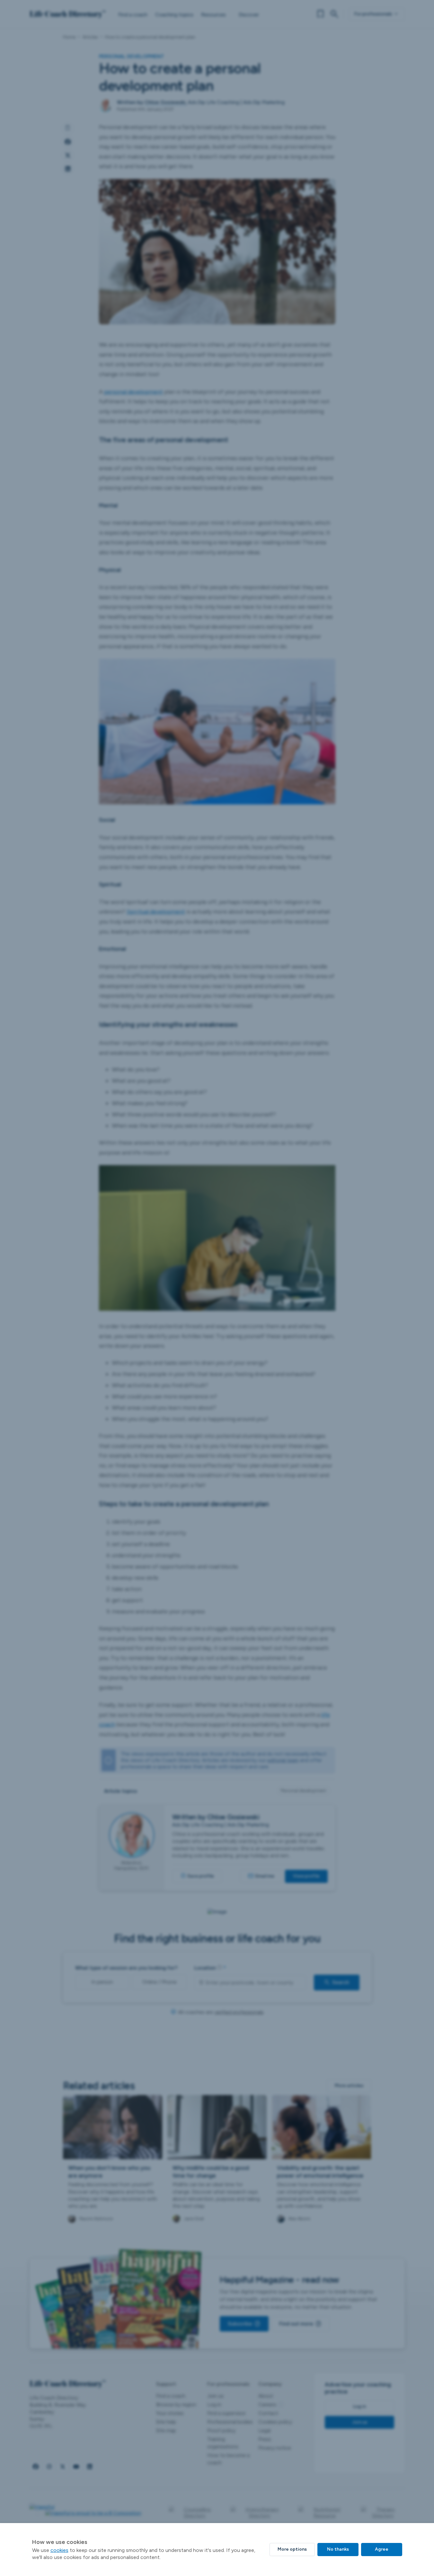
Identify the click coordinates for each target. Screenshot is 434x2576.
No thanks (338, 2549)
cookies (59, 2550)
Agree (382, 2549)
